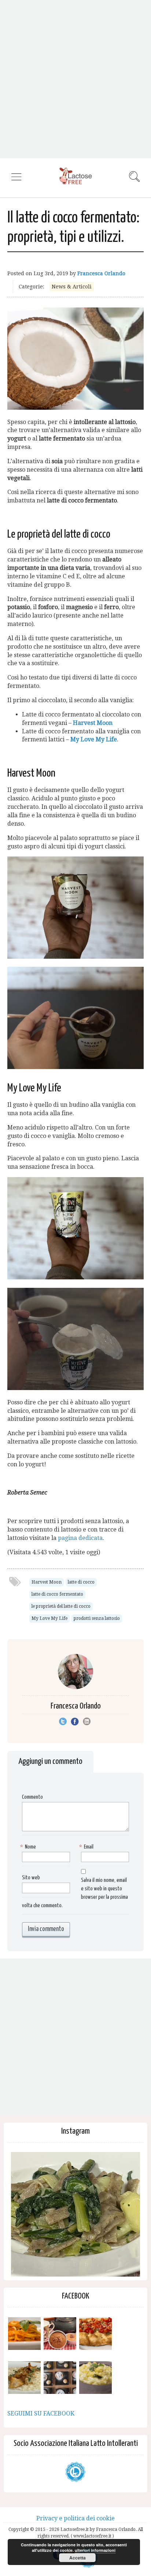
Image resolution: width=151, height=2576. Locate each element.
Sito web (31, 1878)
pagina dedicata (80, 1538)
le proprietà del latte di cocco (61, 1606)
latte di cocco (81, 1582)
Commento (32, 1797)
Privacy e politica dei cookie (75, 2518)
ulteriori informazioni (95, 2550)
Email (87, 1847)
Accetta (78, 2558)
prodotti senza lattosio (97, 1618)
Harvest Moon (93, 723)
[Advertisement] (75, 79)
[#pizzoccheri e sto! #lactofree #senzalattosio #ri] (75, 2216)
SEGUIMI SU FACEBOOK (41, 2413)
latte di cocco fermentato (57, 1594)
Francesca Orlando (101, 273)
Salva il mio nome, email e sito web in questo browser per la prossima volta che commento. (75, 1893)
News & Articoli (72, 287)
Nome (29, 1847)
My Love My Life (94, 739)
